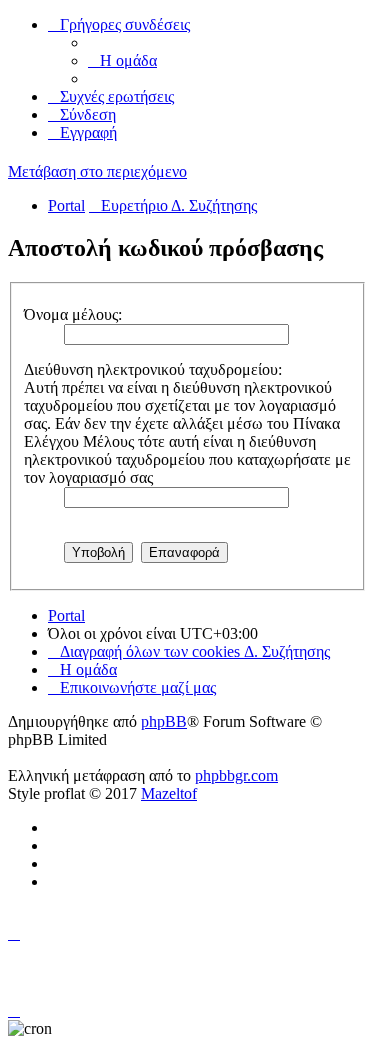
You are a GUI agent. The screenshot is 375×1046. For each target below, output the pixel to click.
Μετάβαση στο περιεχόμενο (97, 171)
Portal (66, 205)
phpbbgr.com (236, 775)
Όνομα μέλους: (73, 314)
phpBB (164, 721)
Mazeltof (169, 793)
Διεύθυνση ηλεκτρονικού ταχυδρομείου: (153, 369)
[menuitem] (122, 60)
